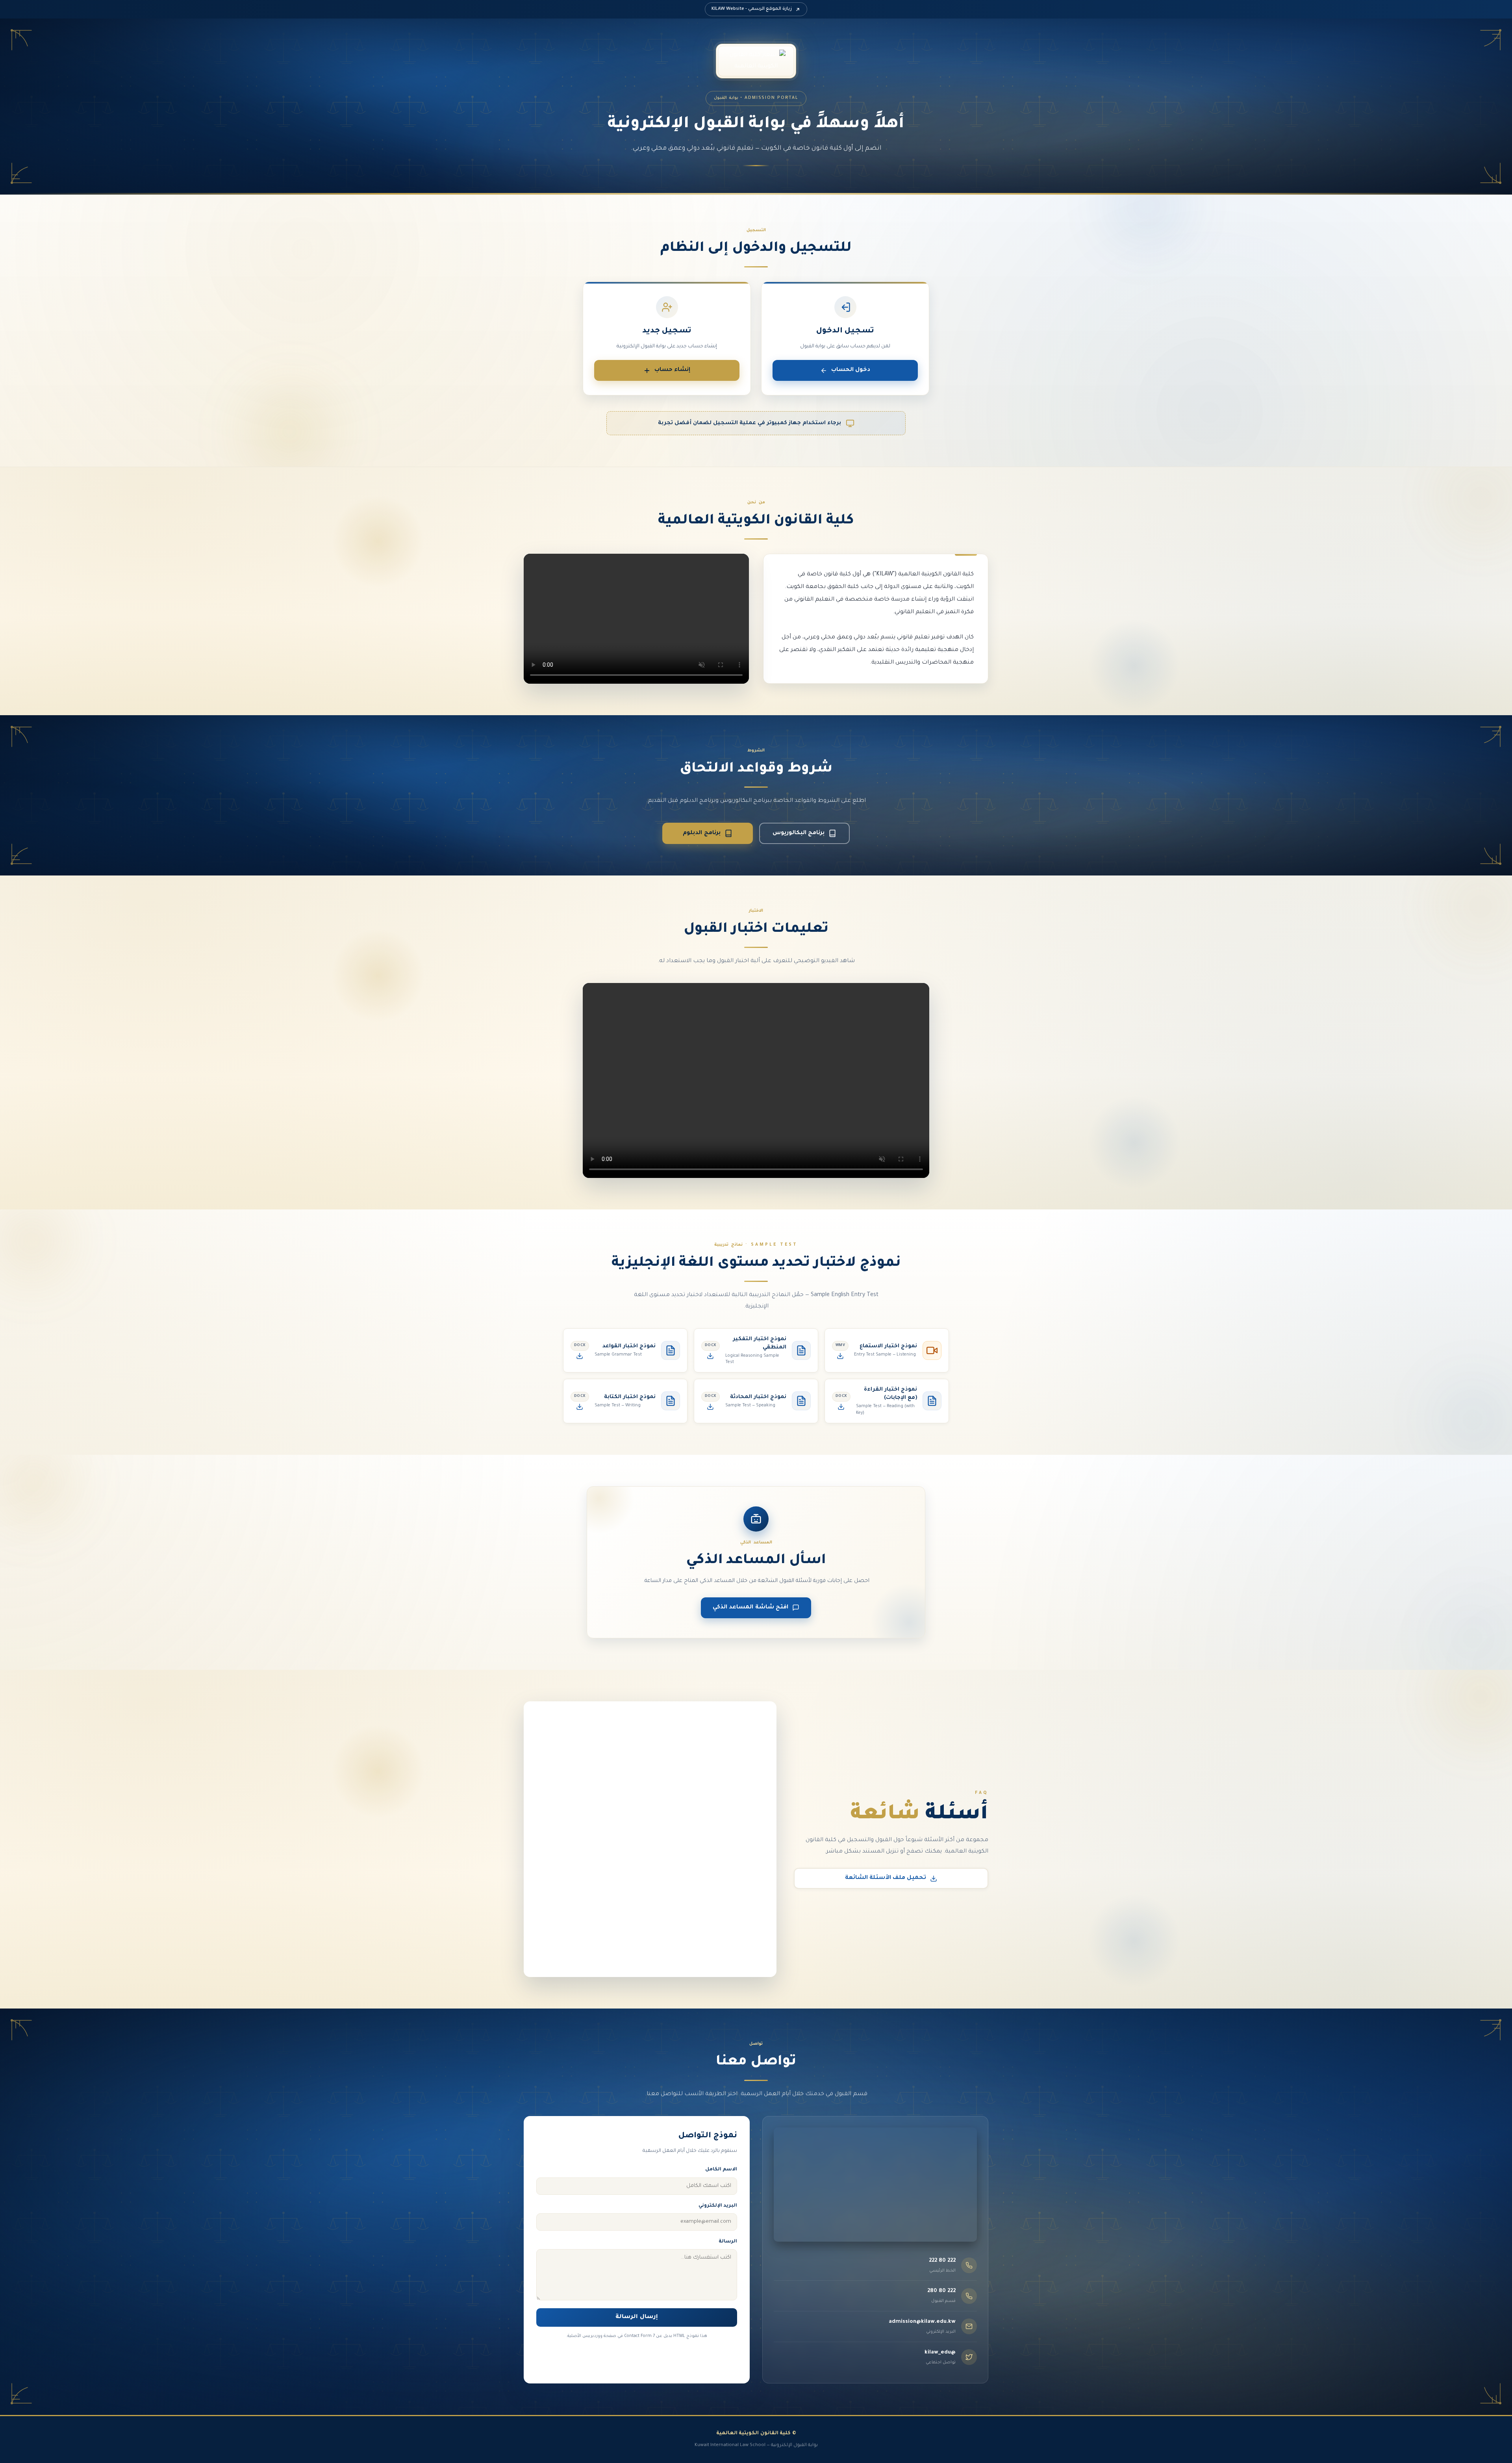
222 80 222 (942, 2261)
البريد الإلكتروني (718, 2206)
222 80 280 (941, 2291)
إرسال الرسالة (636, 2317)
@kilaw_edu (940, 2353)
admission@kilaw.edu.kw (922, 2322)
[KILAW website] (756, 61)
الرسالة (728, 2242)
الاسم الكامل (721, 2170)
